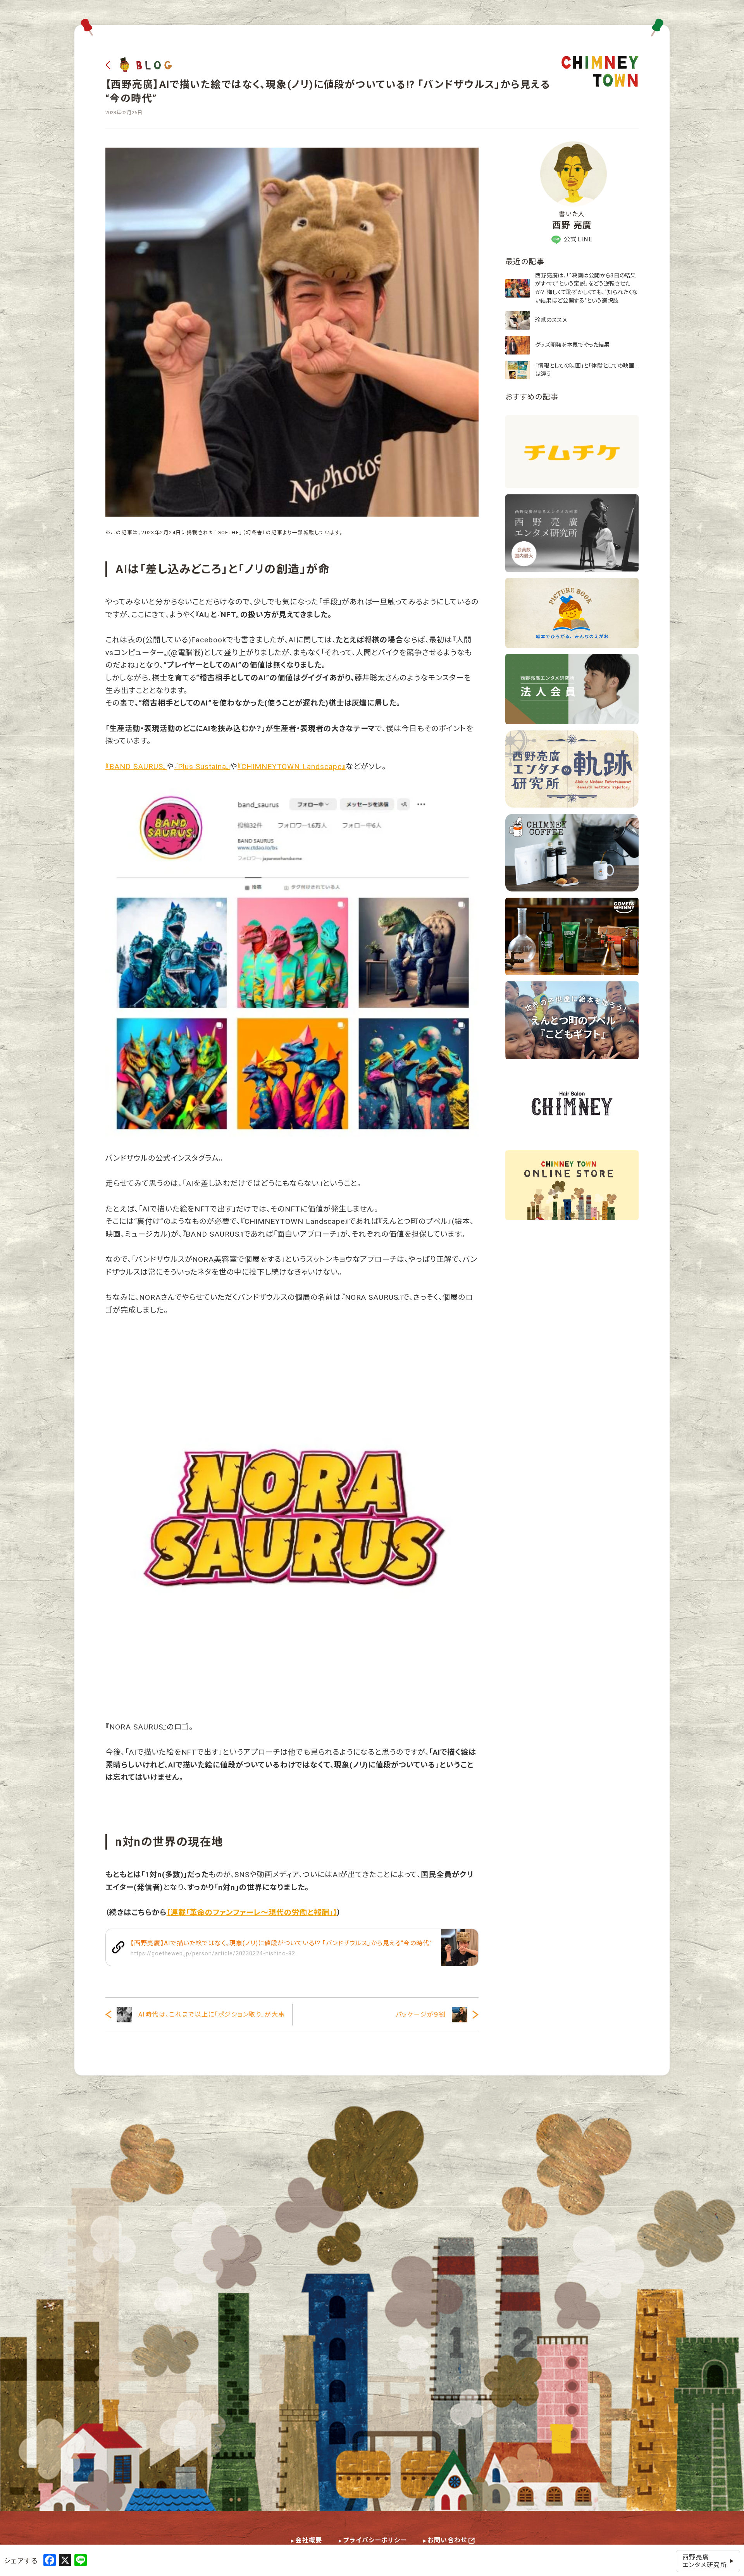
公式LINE (578, 239)
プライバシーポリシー (375, 2540)
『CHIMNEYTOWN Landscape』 (292, 767)
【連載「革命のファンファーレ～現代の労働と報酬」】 (252, 1913)
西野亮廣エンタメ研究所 (705, 2561)
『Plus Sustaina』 (202, 767)
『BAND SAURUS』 (136, 767)
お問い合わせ (447, 2540)
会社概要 (309, 2540)
